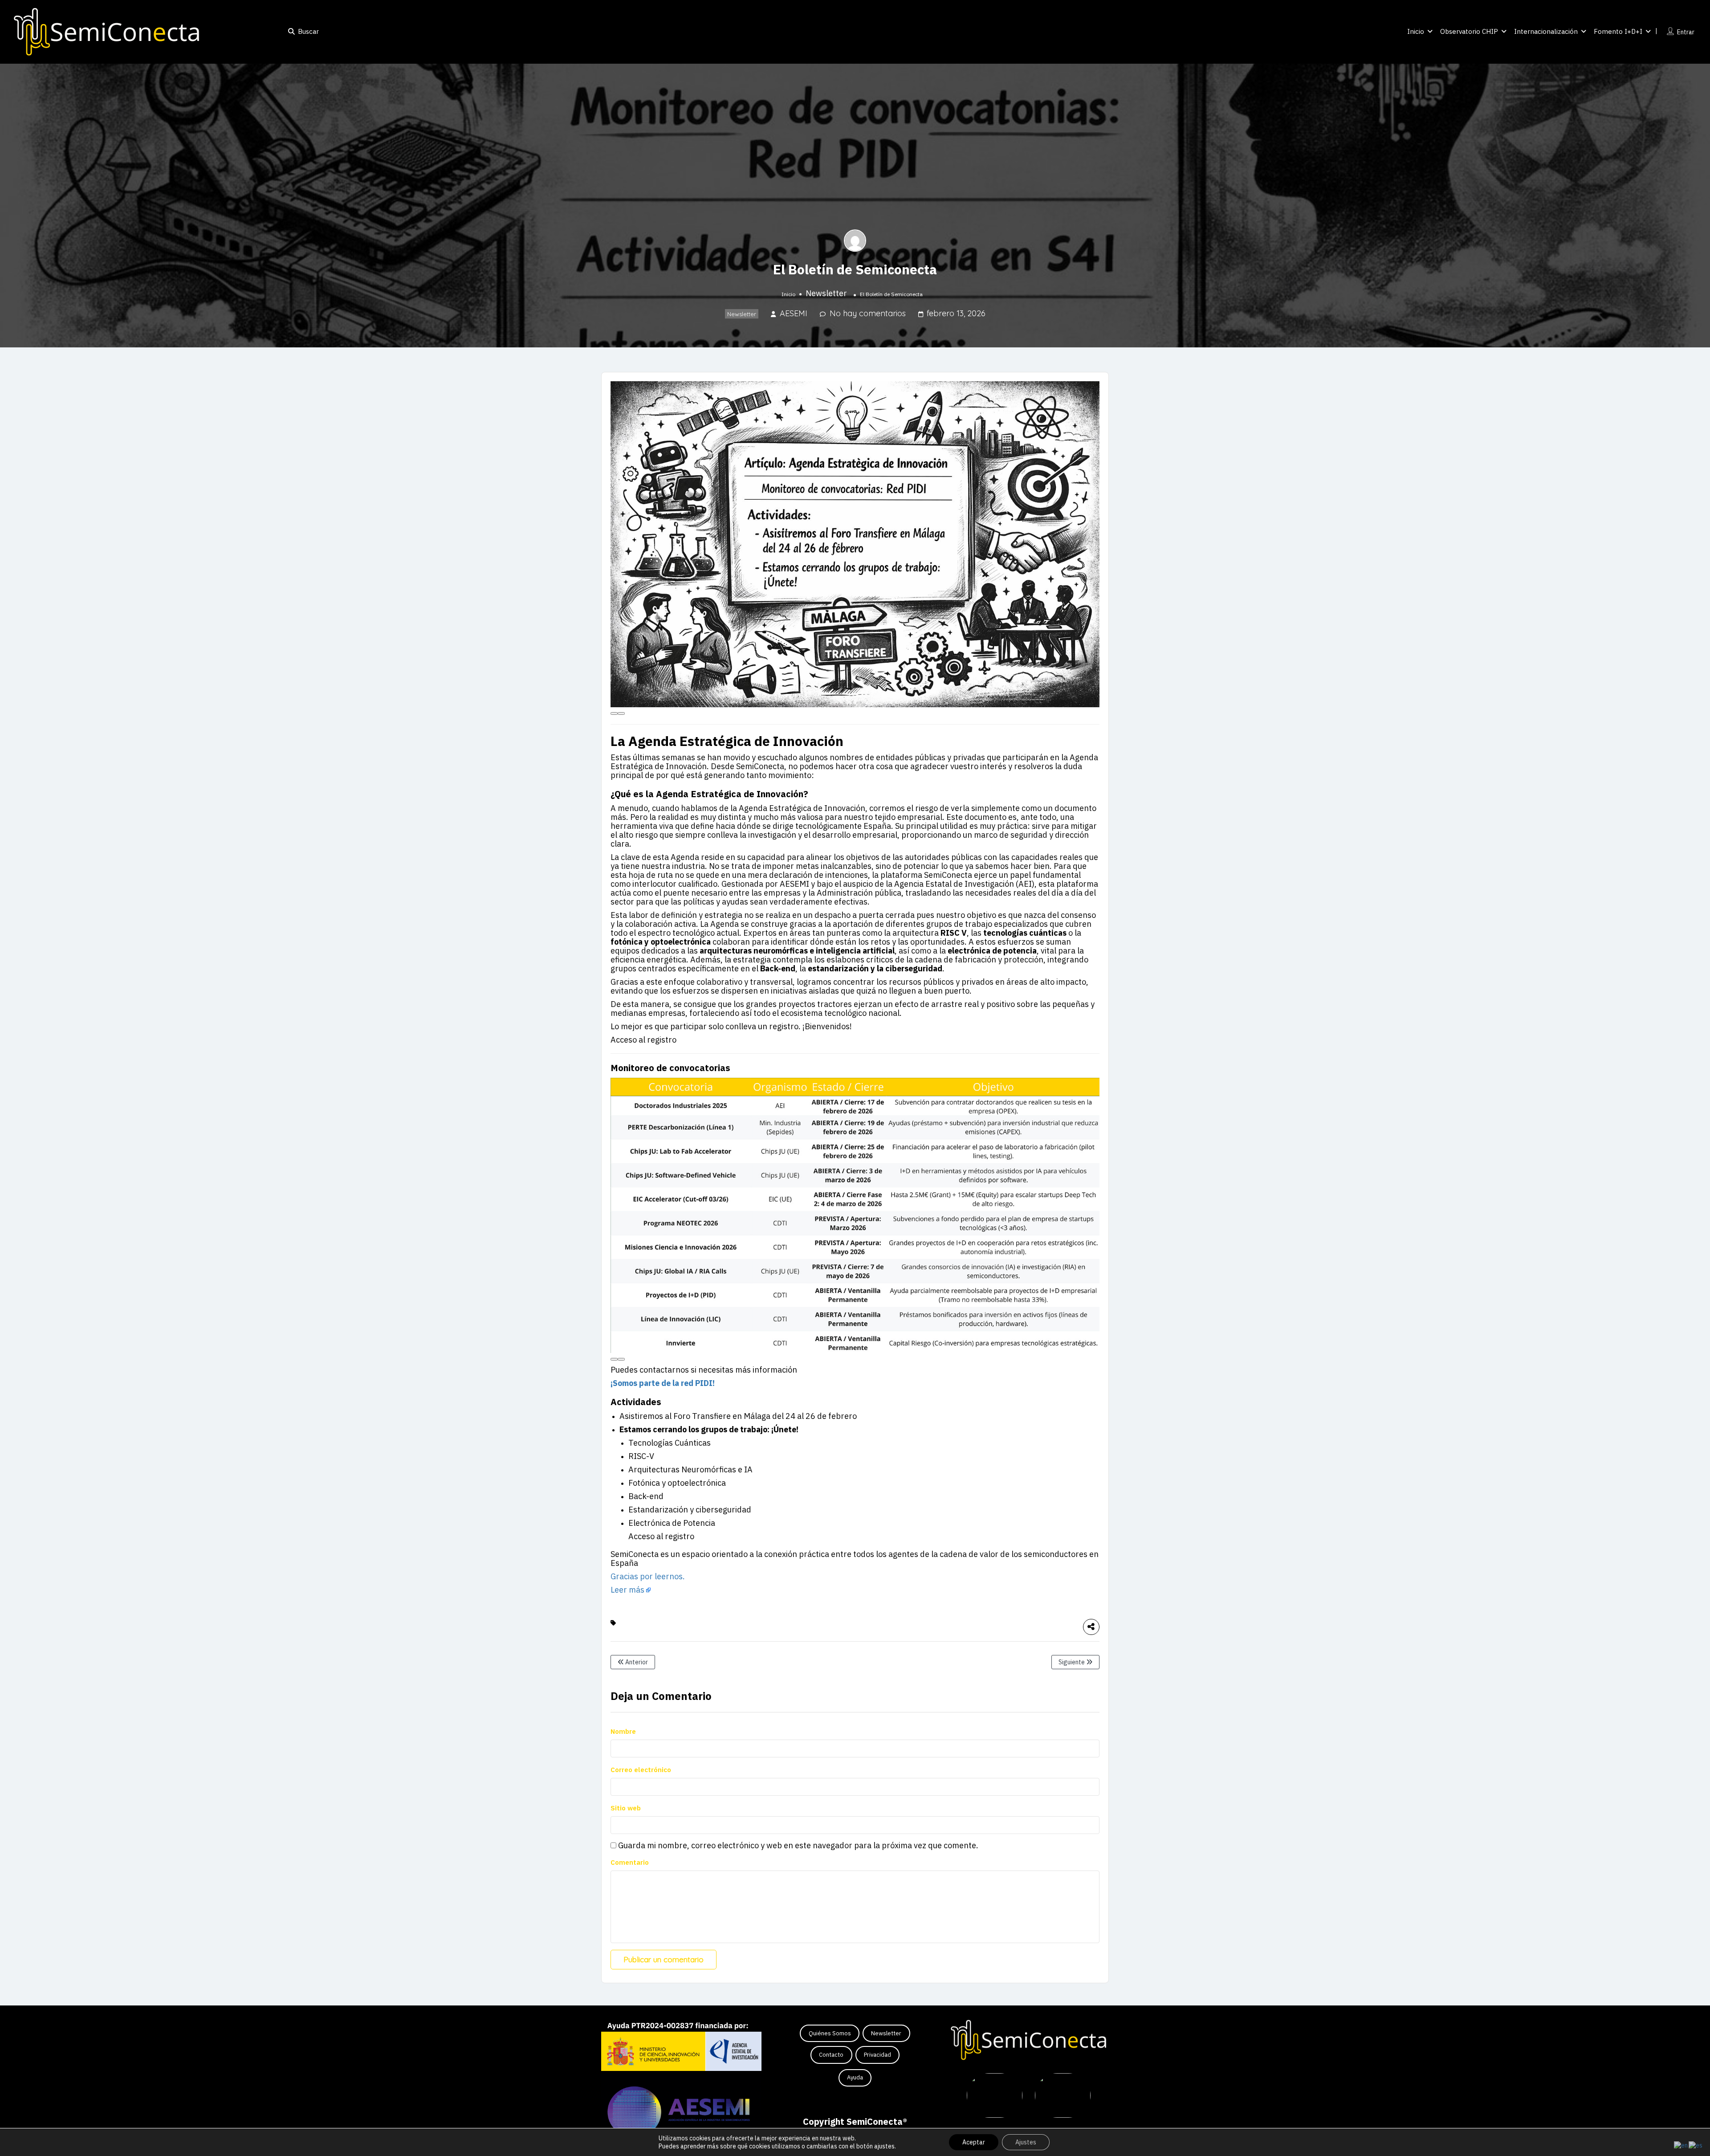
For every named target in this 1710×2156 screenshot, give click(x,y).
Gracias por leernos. (648, 1576)
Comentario (630, 1862)
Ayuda (855, 2077)
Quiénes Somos (830, 2033)
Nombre (623, 1731)
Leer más (627, 1590)
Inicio (1416, 31)
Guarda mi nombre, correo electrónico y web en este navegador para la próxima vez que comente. (798, 1846)
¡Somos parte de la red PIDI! (663, 1383)
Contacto (831, 2055)
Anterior (636, 1662)
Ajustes (1026, 2142)
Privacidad (877, 2055)
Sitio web (626, 1808)
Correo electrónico (641, 1770)
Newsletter (826, 293)
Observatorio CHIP (1469, 31)
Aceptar (974, 2142)
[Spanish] (1696, 2145)
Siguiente (1072, 1662)
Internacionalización (1546, 31)
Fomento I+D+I (1618, 31)
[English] (1681, 2145)
